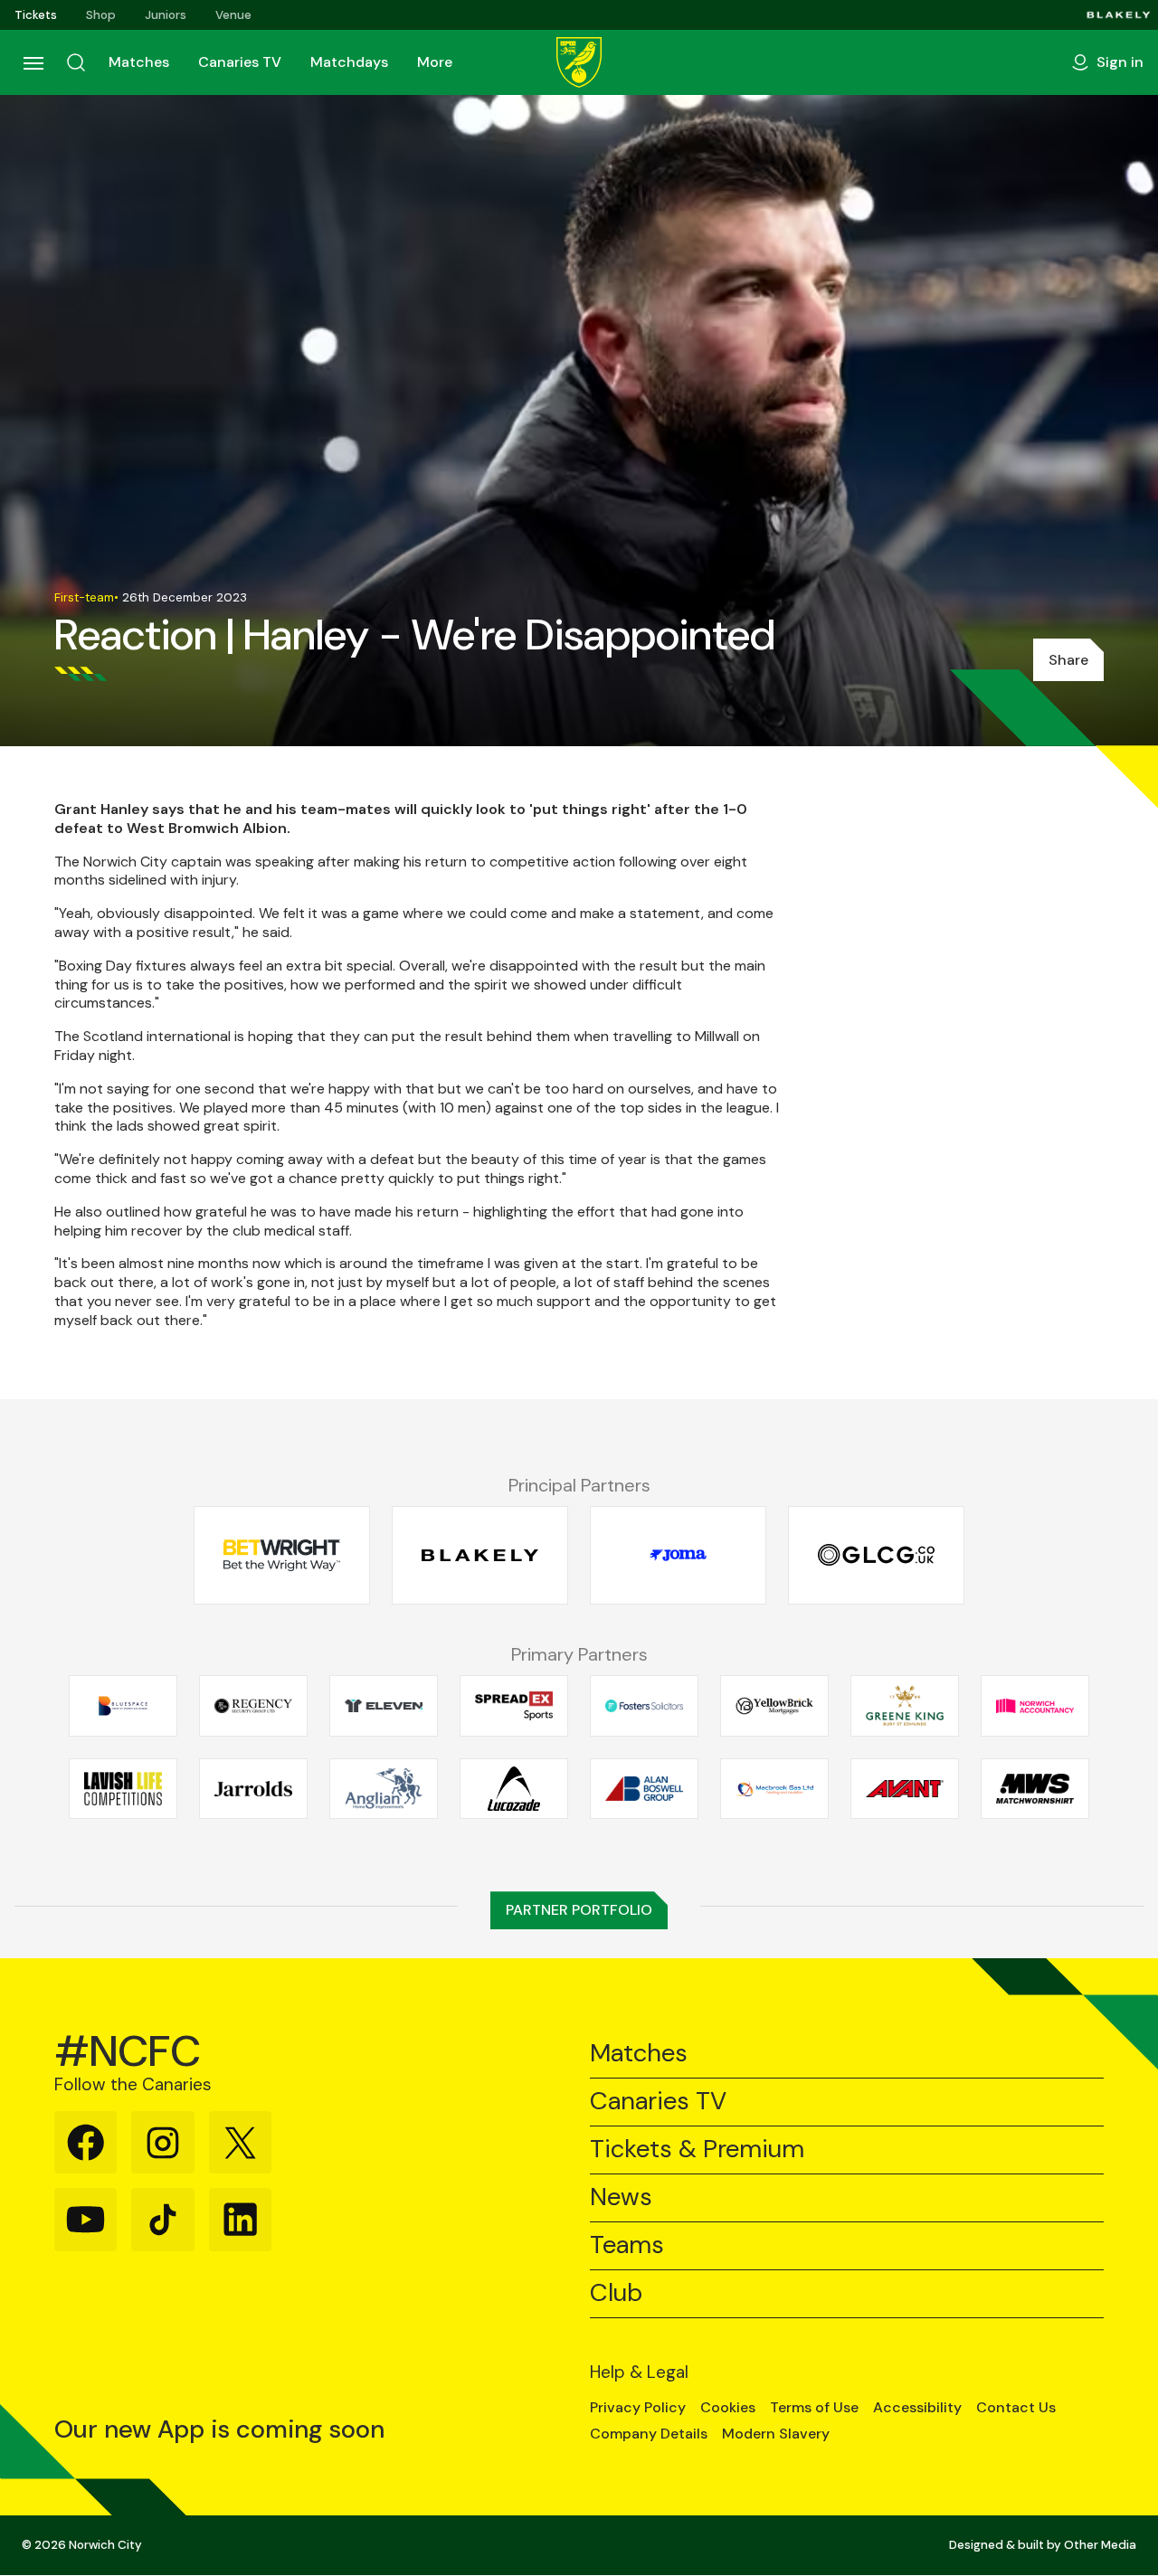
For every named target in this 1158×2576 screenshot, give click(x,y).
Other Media (1100, 2545)
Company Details (649, 2434)
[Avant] (905, 1788)
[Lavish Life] (123, 1788)
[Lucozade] (514, 1788)
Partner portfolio (579, 1910)
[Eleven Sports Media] (384, 1706)
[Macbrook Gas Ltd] (774, 1788)
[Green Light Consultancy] (876, 1555)
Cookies (728, 2408)
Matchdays (349, 62)
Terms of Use (814, 2408)
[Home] (579, 62)
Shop (101, 15)
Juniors (166, 15)
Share (1068, 660)
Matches (139, 62)
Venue (233, 15)
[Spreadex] (514, 1706)
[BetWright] (282, 1555)
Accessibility (917, 2408)
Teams (627, 2245)
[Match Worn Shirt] (1035, 1788)
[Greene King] (905, 1706)
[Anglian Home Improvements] (384, 1788)
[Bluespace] (123, 1706)
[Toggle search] (76, 62)
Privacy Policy (638, 2408)
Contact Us (1016, 2408)
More (435, 62)
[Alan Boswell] (644, 1788)
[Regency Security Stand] (253, 1706)
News (621, 2197)
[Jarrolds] (253, 1788)
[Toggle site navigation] (33, 62)
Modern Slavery (776, 2434)
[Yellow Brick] (774, 1706)
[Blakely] (1119, 15)
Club (616, 2293)
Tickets (36, 15)
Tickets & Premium (697, 2150)
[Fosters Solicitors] (644, 1706)
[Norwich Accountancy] (1035, 1706)
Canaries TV (240, 62)
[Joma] (678, 1555)
